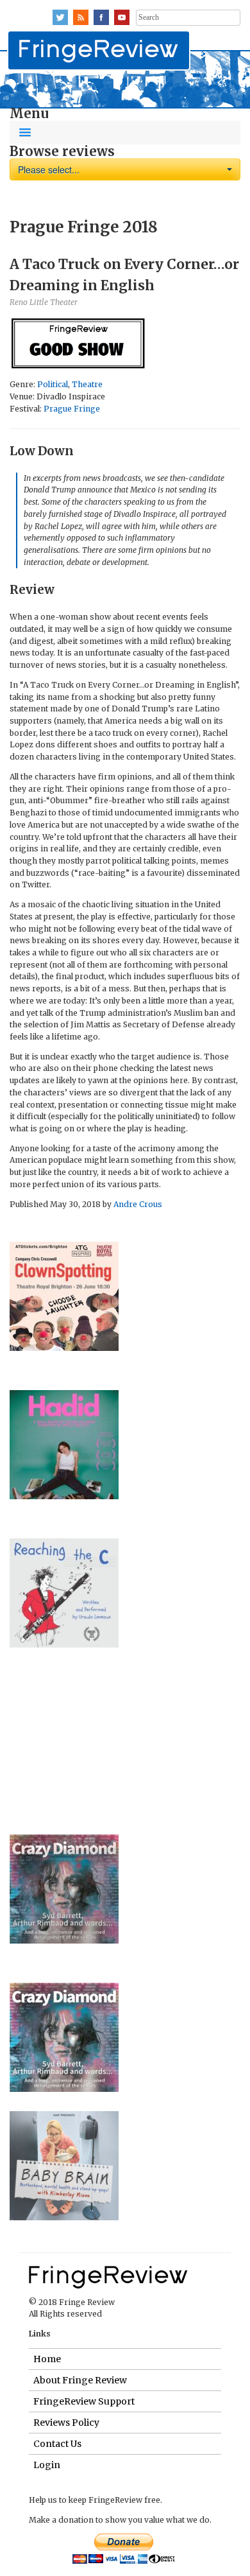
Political (53, 384)
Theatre (87, 384)
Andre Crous (138, 1204)
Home (47, 2359)
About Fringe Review (80, 2380)
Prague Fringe (72, 409)
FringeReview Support (84, 2401)
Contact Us (57, 2444)
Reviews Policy (66, 2423)
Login (47, 2465)
